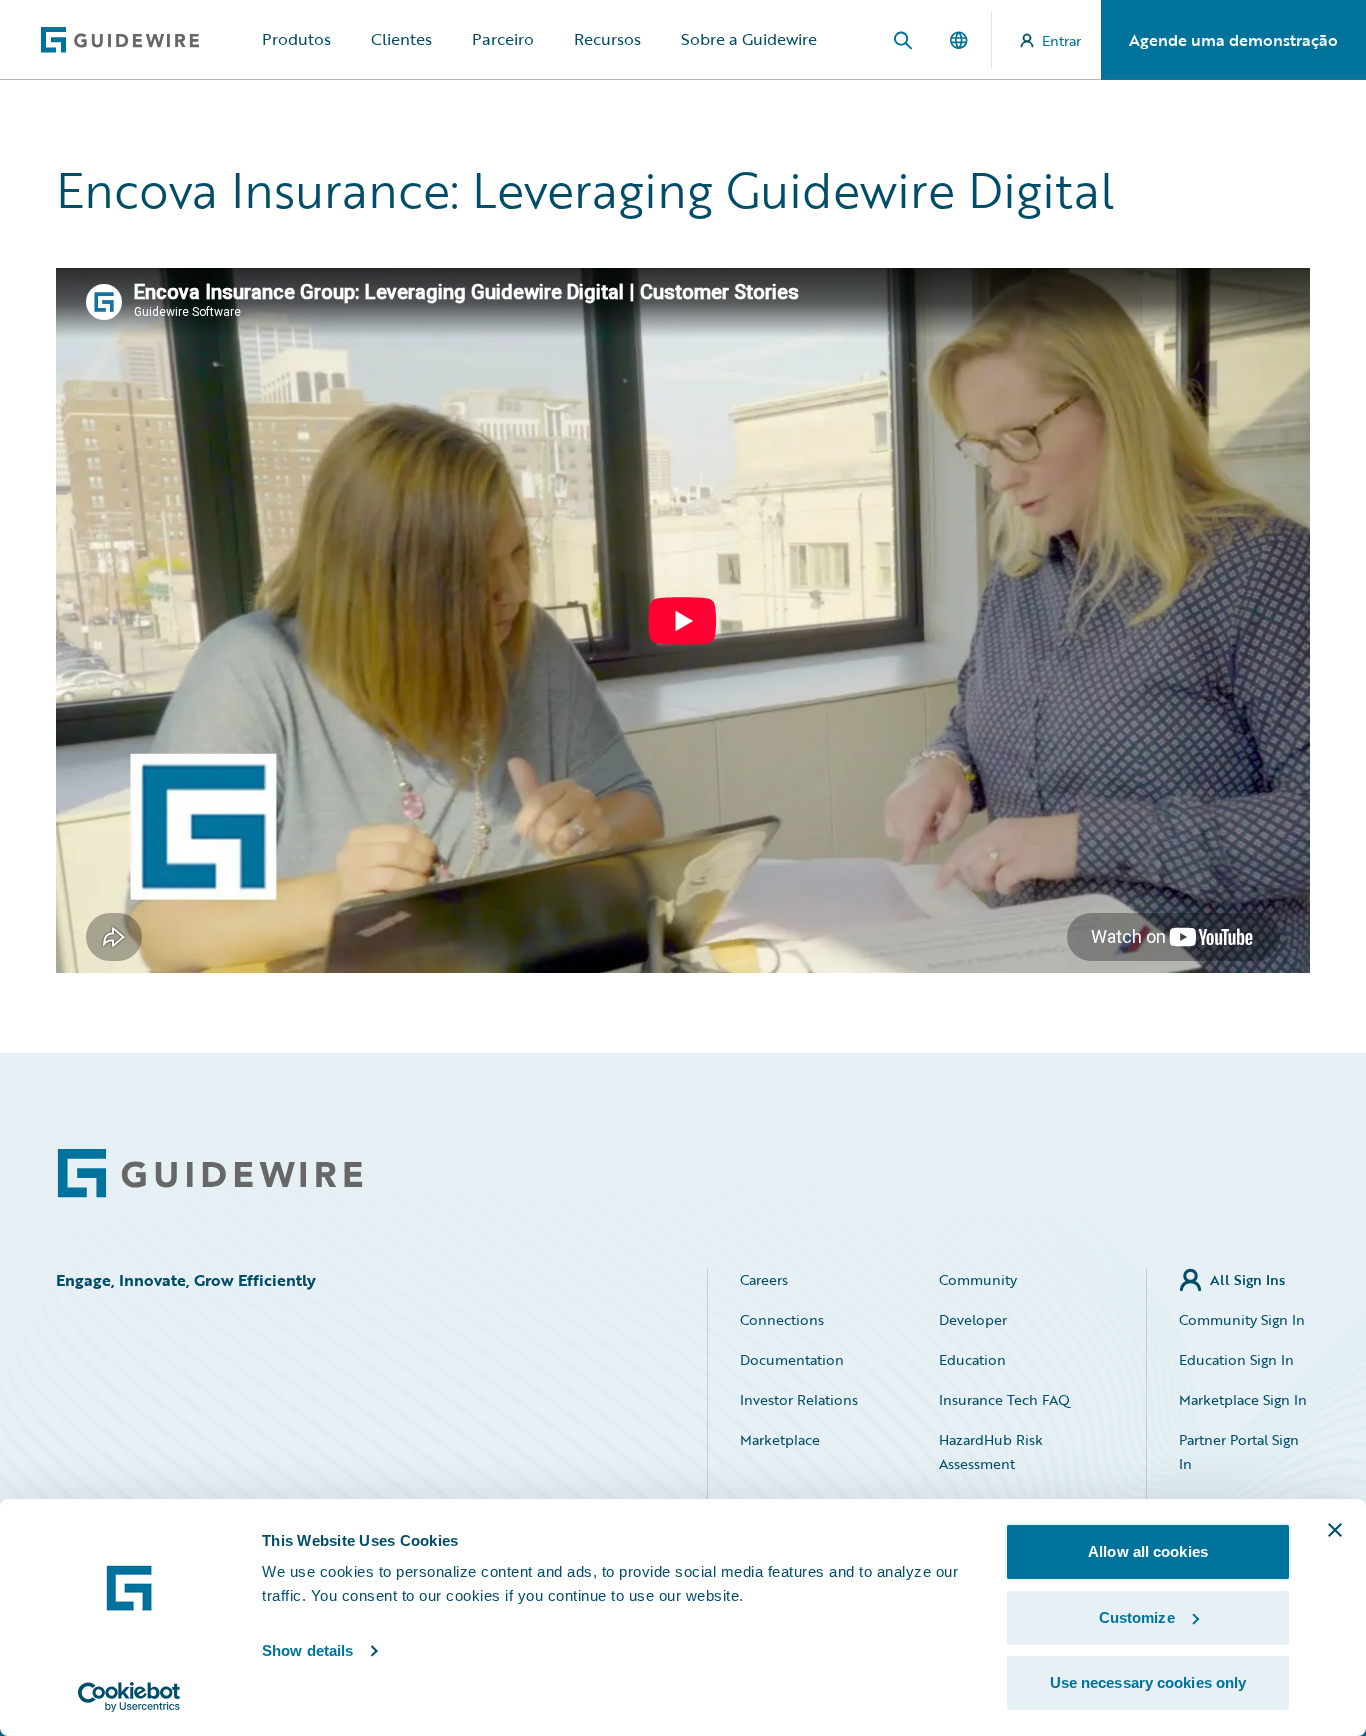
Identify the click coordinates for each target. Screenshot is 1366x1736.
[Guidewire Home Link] (210, 1173)
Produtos (296, 39)
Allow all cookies (1148, 1551)
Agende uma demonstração (1233, 40)
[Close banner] (1335, 1530)
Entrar (1061, 40)
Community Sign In (1242, 1319)
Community (978, 1279)
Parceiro (503, 39)
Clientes (401, 39)
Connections (782, 1319)
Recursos (607, 39)
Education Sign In (1236, 1359)
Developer (973, 1319)
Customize (1137, 1617)
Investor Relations (799, 1399)
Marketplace (780, 1439)
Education (972, 1359)
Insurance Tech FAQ (1004, 1399)
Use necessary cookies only (1148, 1682)
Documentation (792, 1359)
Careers (764, 1279)
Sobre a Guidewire (749, 39)
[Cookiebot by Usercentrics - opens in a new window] (129, 1697)
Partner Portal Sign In (1239, 1451)
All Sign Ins (1247, 1279)
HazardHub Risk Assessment (991, 1451)
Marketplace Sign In (1243, 1399)
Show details (307, 1650)
